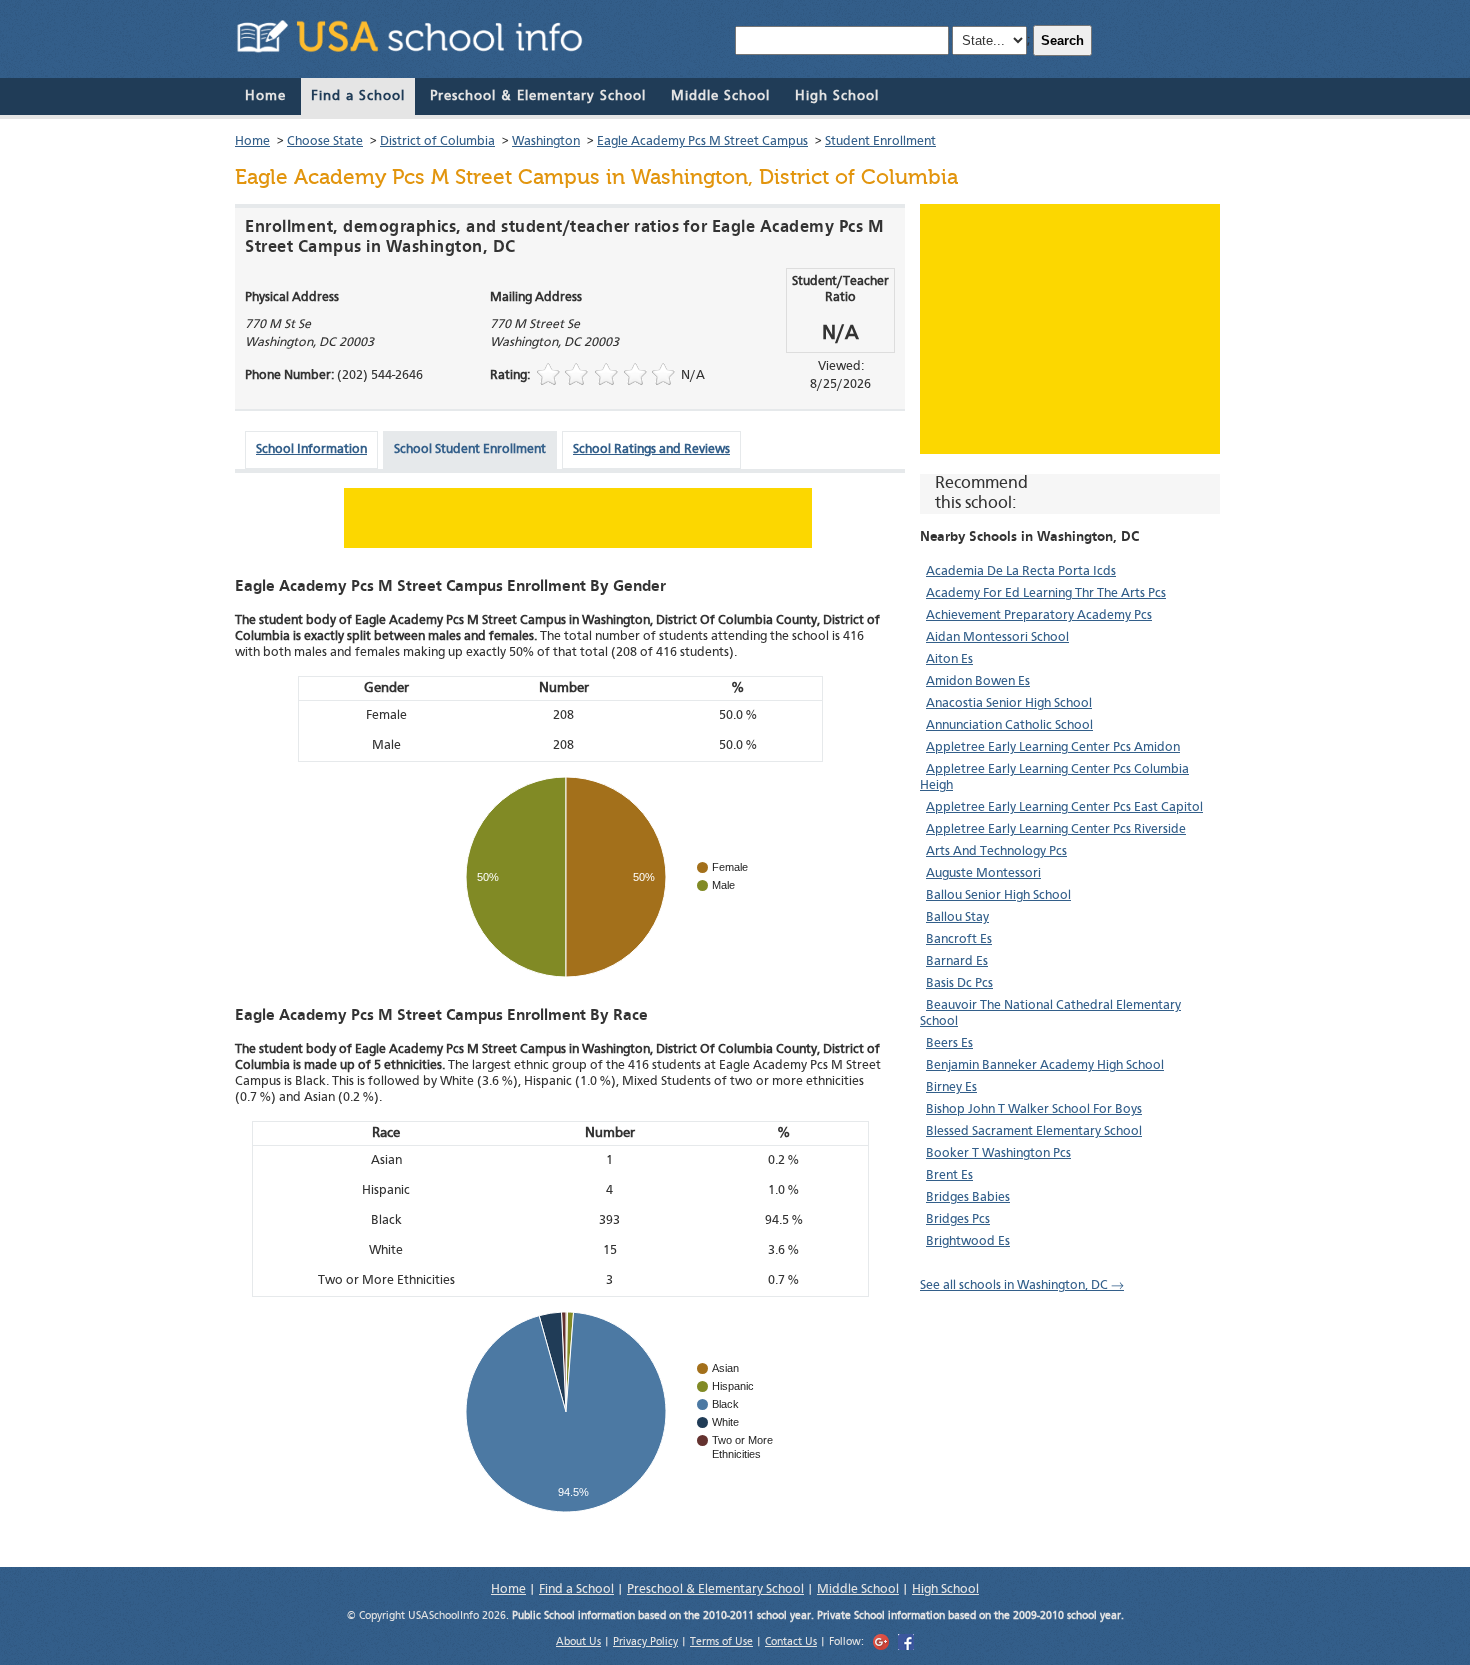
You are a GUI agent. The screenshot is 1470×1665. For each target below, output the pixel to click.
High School (837, 96)
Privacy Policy (645, 1642)
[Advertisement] (1070, 329)
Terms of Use (721, 1642)
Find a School (358, 96)
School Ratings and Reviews (651, 449)
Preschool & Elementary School (538, 96)
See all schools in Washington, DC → (1022, 1285)
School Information (311, 449)
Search (1062, 40)
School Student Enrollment (470, 449)
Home (265, 96)
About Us (578, 1642)
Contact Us (791, 1642)
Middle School (720, 96)
